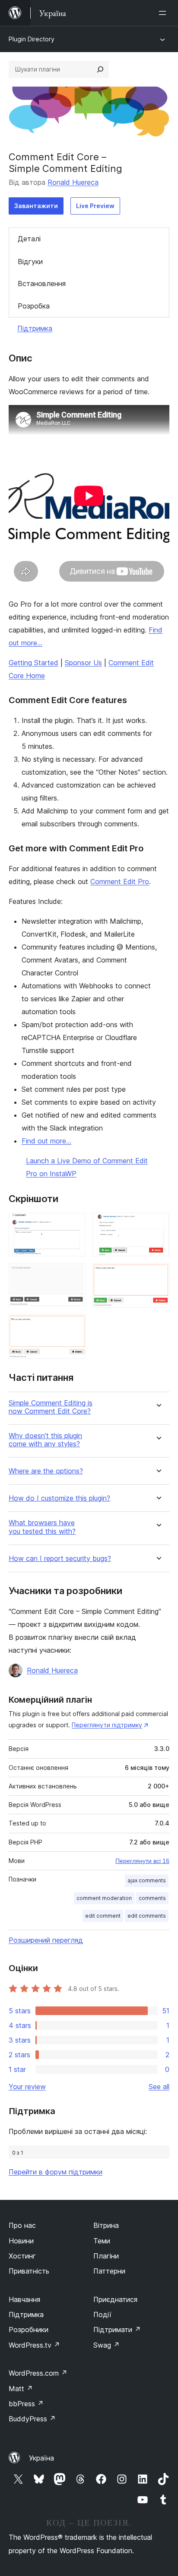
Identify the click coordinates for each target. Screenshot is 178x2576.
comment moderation (104, 1898)
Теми (102, 2241)
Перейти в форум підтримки (56, 2172)
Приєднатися (115, 2299)
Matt (21, 2389)
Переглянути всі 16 (142, 1861)
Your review (27, 2087)
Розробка (34, 306)
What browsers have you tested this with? (42, 1527)
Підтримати (117, 2330)
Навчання (24, 2299)
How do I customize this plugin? (59, 1498)
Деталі (29, 239)
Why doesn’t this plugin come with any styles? (45, 1440)
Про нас (22, 2225)
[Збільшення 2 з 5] (158, 1224)
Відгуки (30, 262)
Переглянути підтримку (107, 1725)
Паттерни (109, 2271)
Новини (21, 2241)
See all (159, 2087)
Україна (41, 2458)
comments (152, 1898)
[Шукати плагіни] (100, 69)
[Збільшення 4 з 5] (158, 1275)
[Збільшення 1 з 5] (74, 1224)
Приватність (29, 2271)
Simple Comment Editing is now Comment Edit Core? (51, 1407)
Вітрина (106, 2225)
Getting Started (33, 663)
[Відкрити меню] (164, 13)
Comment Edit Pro (120, 882)
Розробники (29, 2330)
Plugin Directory (32, 39)
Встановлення (42, 283)
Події (102, 2314)
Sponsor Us (83, 663)
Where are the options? (46, 1471)
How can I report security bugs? (60, 1559)
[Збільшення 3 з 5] (74, 1275)
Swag (106, 2345)
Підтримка (35, 328)
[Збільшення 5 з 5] (74, 1326)
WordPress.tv (34, 2345)
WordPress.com (38, 2373)
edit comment (103, 1916)
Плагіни (106, 2256)
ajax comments (147, 1880)
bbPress (26, 2404)
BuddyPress (32, 2419)
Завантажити (36, 206)
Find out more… (46, 1141)
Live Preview (95, 206)
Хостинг (22, 2256)
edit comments (147, 1916)
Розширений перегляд (46, 1940)
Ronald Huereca (73, 182)
